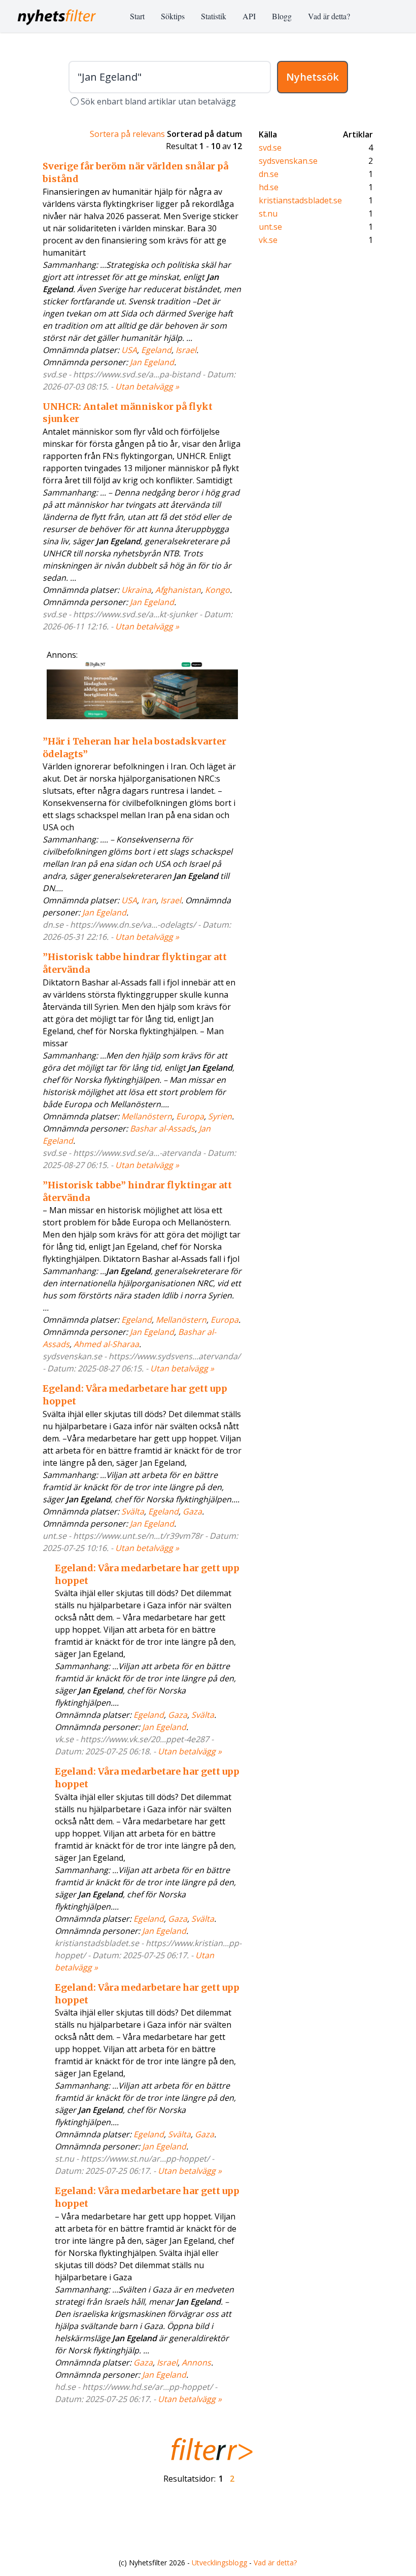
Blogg (282, 16)
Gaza (192, 1511)
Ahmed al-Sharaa (106, 1344)
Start (137, 16)
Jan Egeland (152, 362)
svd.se (270, 148)
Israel (186, 350)
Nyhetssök (313, 77)
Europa (190, 1116)
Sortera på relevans (127, 134)
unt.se (270, 227)
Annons (196, 2362)
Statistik (214, 16)
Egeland (156, 350)
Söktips (173, 16)
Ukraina (136, 590)
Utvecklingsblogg (219, 2563)
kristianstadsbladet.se (300, 200)
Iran (149, 900)
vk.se (268, 240)
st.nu (268, 214)
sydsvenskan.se (288, 161)
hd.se (269, 187)
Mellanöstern (147, 1116)
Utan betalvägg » (147, 386)
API (249, 16)
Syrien (220, 1116)
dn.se (269, 174)
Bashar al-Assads (162, 1128)
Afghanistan (178, 590)
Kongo (217, 590)
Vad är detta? (329, 16)
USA (129, 350)
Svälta (133, 1511)
